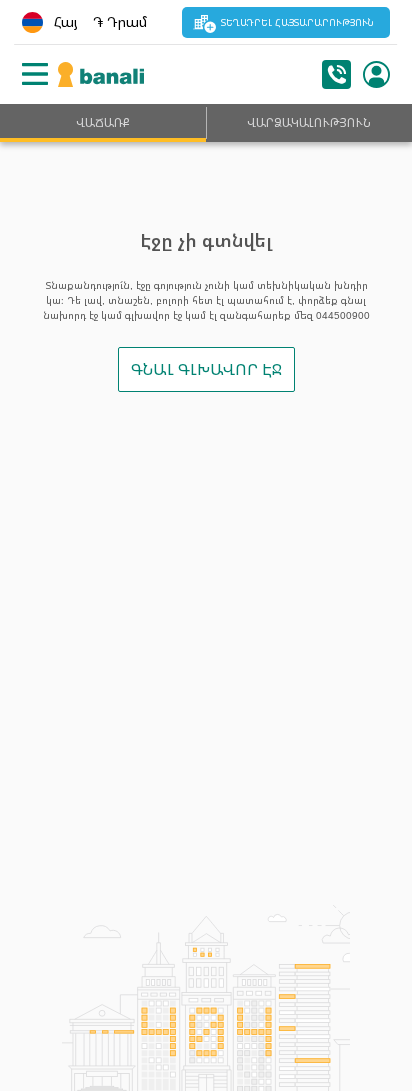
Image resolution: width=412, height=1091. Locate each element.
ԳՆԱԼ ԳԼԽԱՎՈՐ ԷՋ (206, 369)
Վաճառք (103, 122)
